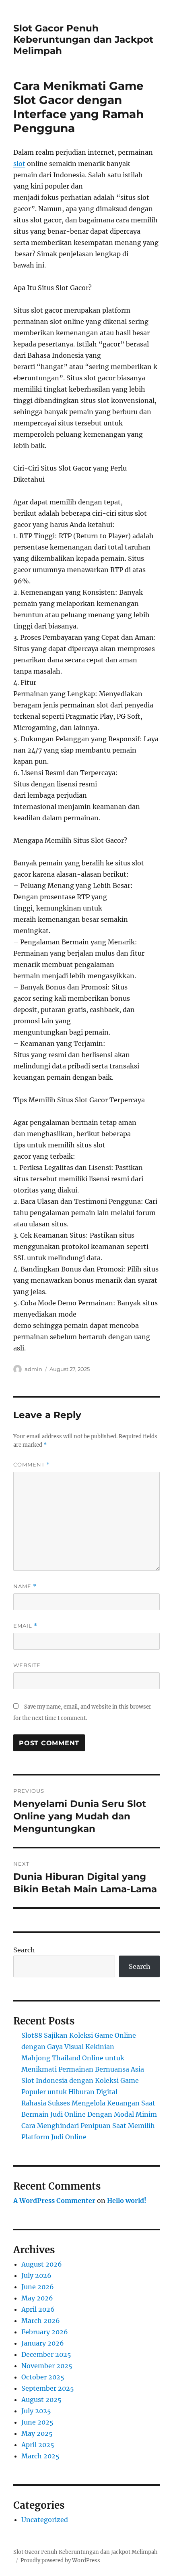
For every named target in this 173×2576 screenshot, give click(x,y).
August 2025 (41, 2400)
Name (25, 1586)
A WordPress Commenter (54, 2201)
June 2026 (38, 2287)
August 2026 (42, 2264)
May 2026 (37, 2298)
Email (25, 1626)
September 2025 (48, 2388)
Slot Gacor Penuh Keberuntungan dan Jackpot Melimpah (83, 39)
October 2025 (43, 2377)
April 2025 (38, 2445)
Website (27, 1665)
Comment (32, 1465)
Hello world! (127, 2201)
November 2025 (47, 2366)
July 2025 (36, 2411)
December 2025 (46, 2354)
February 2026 (45, 2332)
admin (33, 1369)
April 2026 (38, 2309)
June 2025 (37, 2422)
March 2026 (41, 2321)
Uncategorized (45, 2520)
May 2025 (37, 2433)
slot (19, 164)
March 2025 (40, 2456)
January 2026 (43, 2343)
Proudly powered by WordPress (60, 2560)
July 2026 (36, 2275)
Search (24, 1950)
